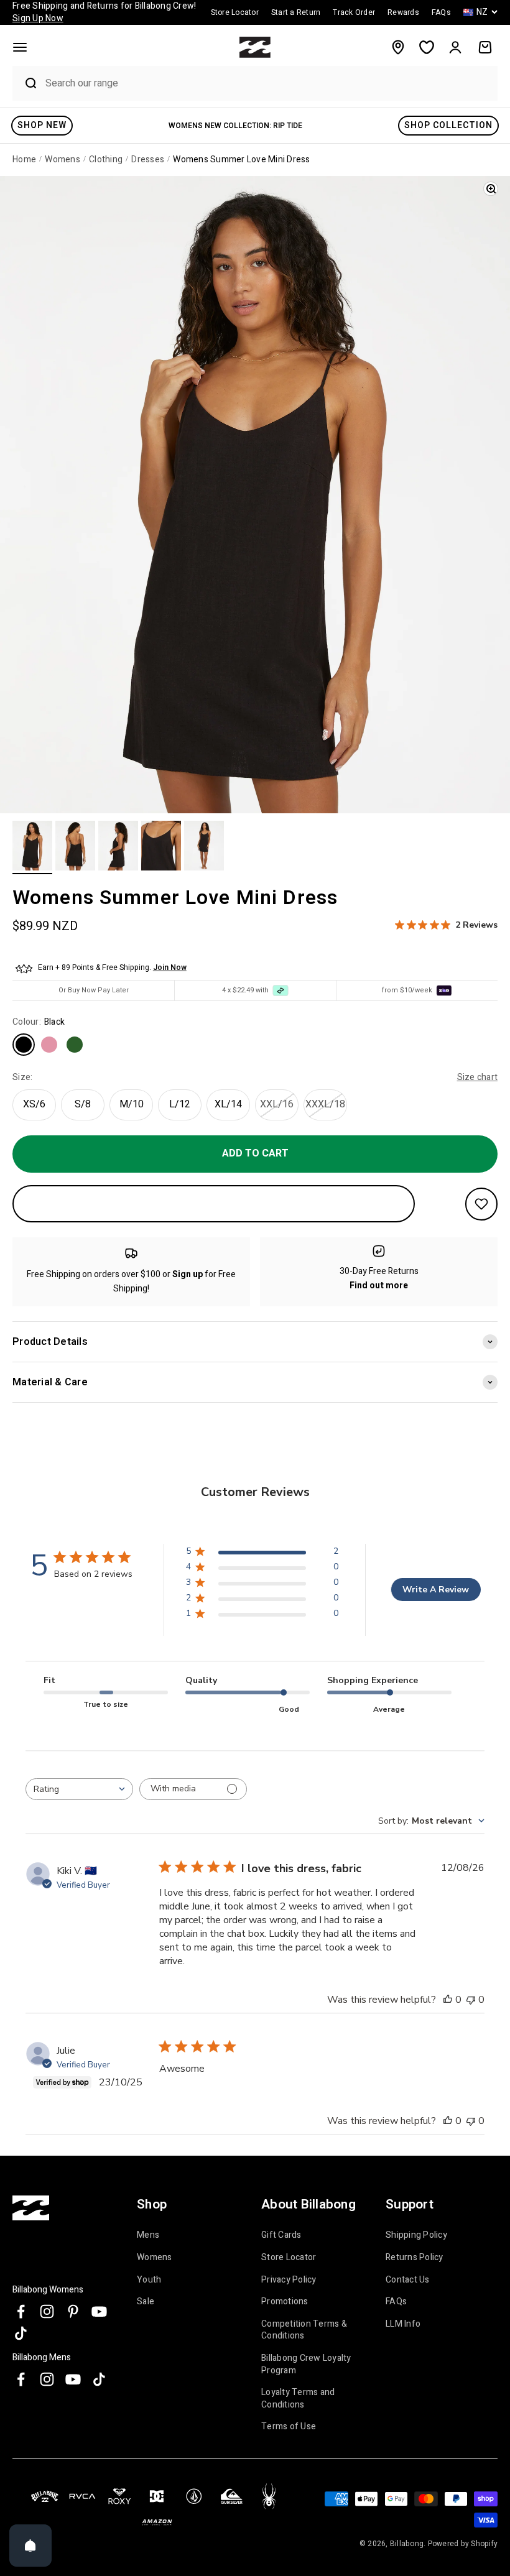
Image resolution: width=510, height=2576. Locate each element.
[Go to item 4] (161, 847)
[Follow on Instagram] (47, 2311)
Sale (146, 2301)
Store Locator (289, 2257)
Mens (148, 2235)
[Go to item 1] (32, 847)
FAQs (396, 2301)
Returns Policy (415, 2257)
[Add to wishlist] (481, 1204)
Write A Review (436, 1590)
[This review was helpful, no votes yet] (448, 2000)
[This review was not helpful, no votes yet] (471, 2000)
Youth (149, 2280)
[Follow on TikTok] (21, 2333)
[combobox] (268, 83)
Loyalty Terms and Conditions (298, 2398)
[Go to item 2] (75, 847)
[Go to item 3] (118, 847)
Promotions (285, 2301)
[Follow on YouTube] (99, 2311)
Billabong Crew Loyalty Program (306, 2364)
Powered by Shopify (463, 2544)
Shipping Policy (416, 2235)
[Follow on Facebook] (21, 2311)
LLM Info (403, 2324)
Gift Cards (281, 2235)
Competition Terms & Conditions (304, 2330)
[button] (20, 47)
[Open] (30, 2546)
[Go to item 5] (204, 847)
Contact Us (408, 2280)
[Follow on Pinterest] (73, 2311)
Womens (155, 2257)
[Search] (25, 83)
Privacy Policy (289, 2280)
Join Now (170, 967)
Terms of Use (289, 2426)
